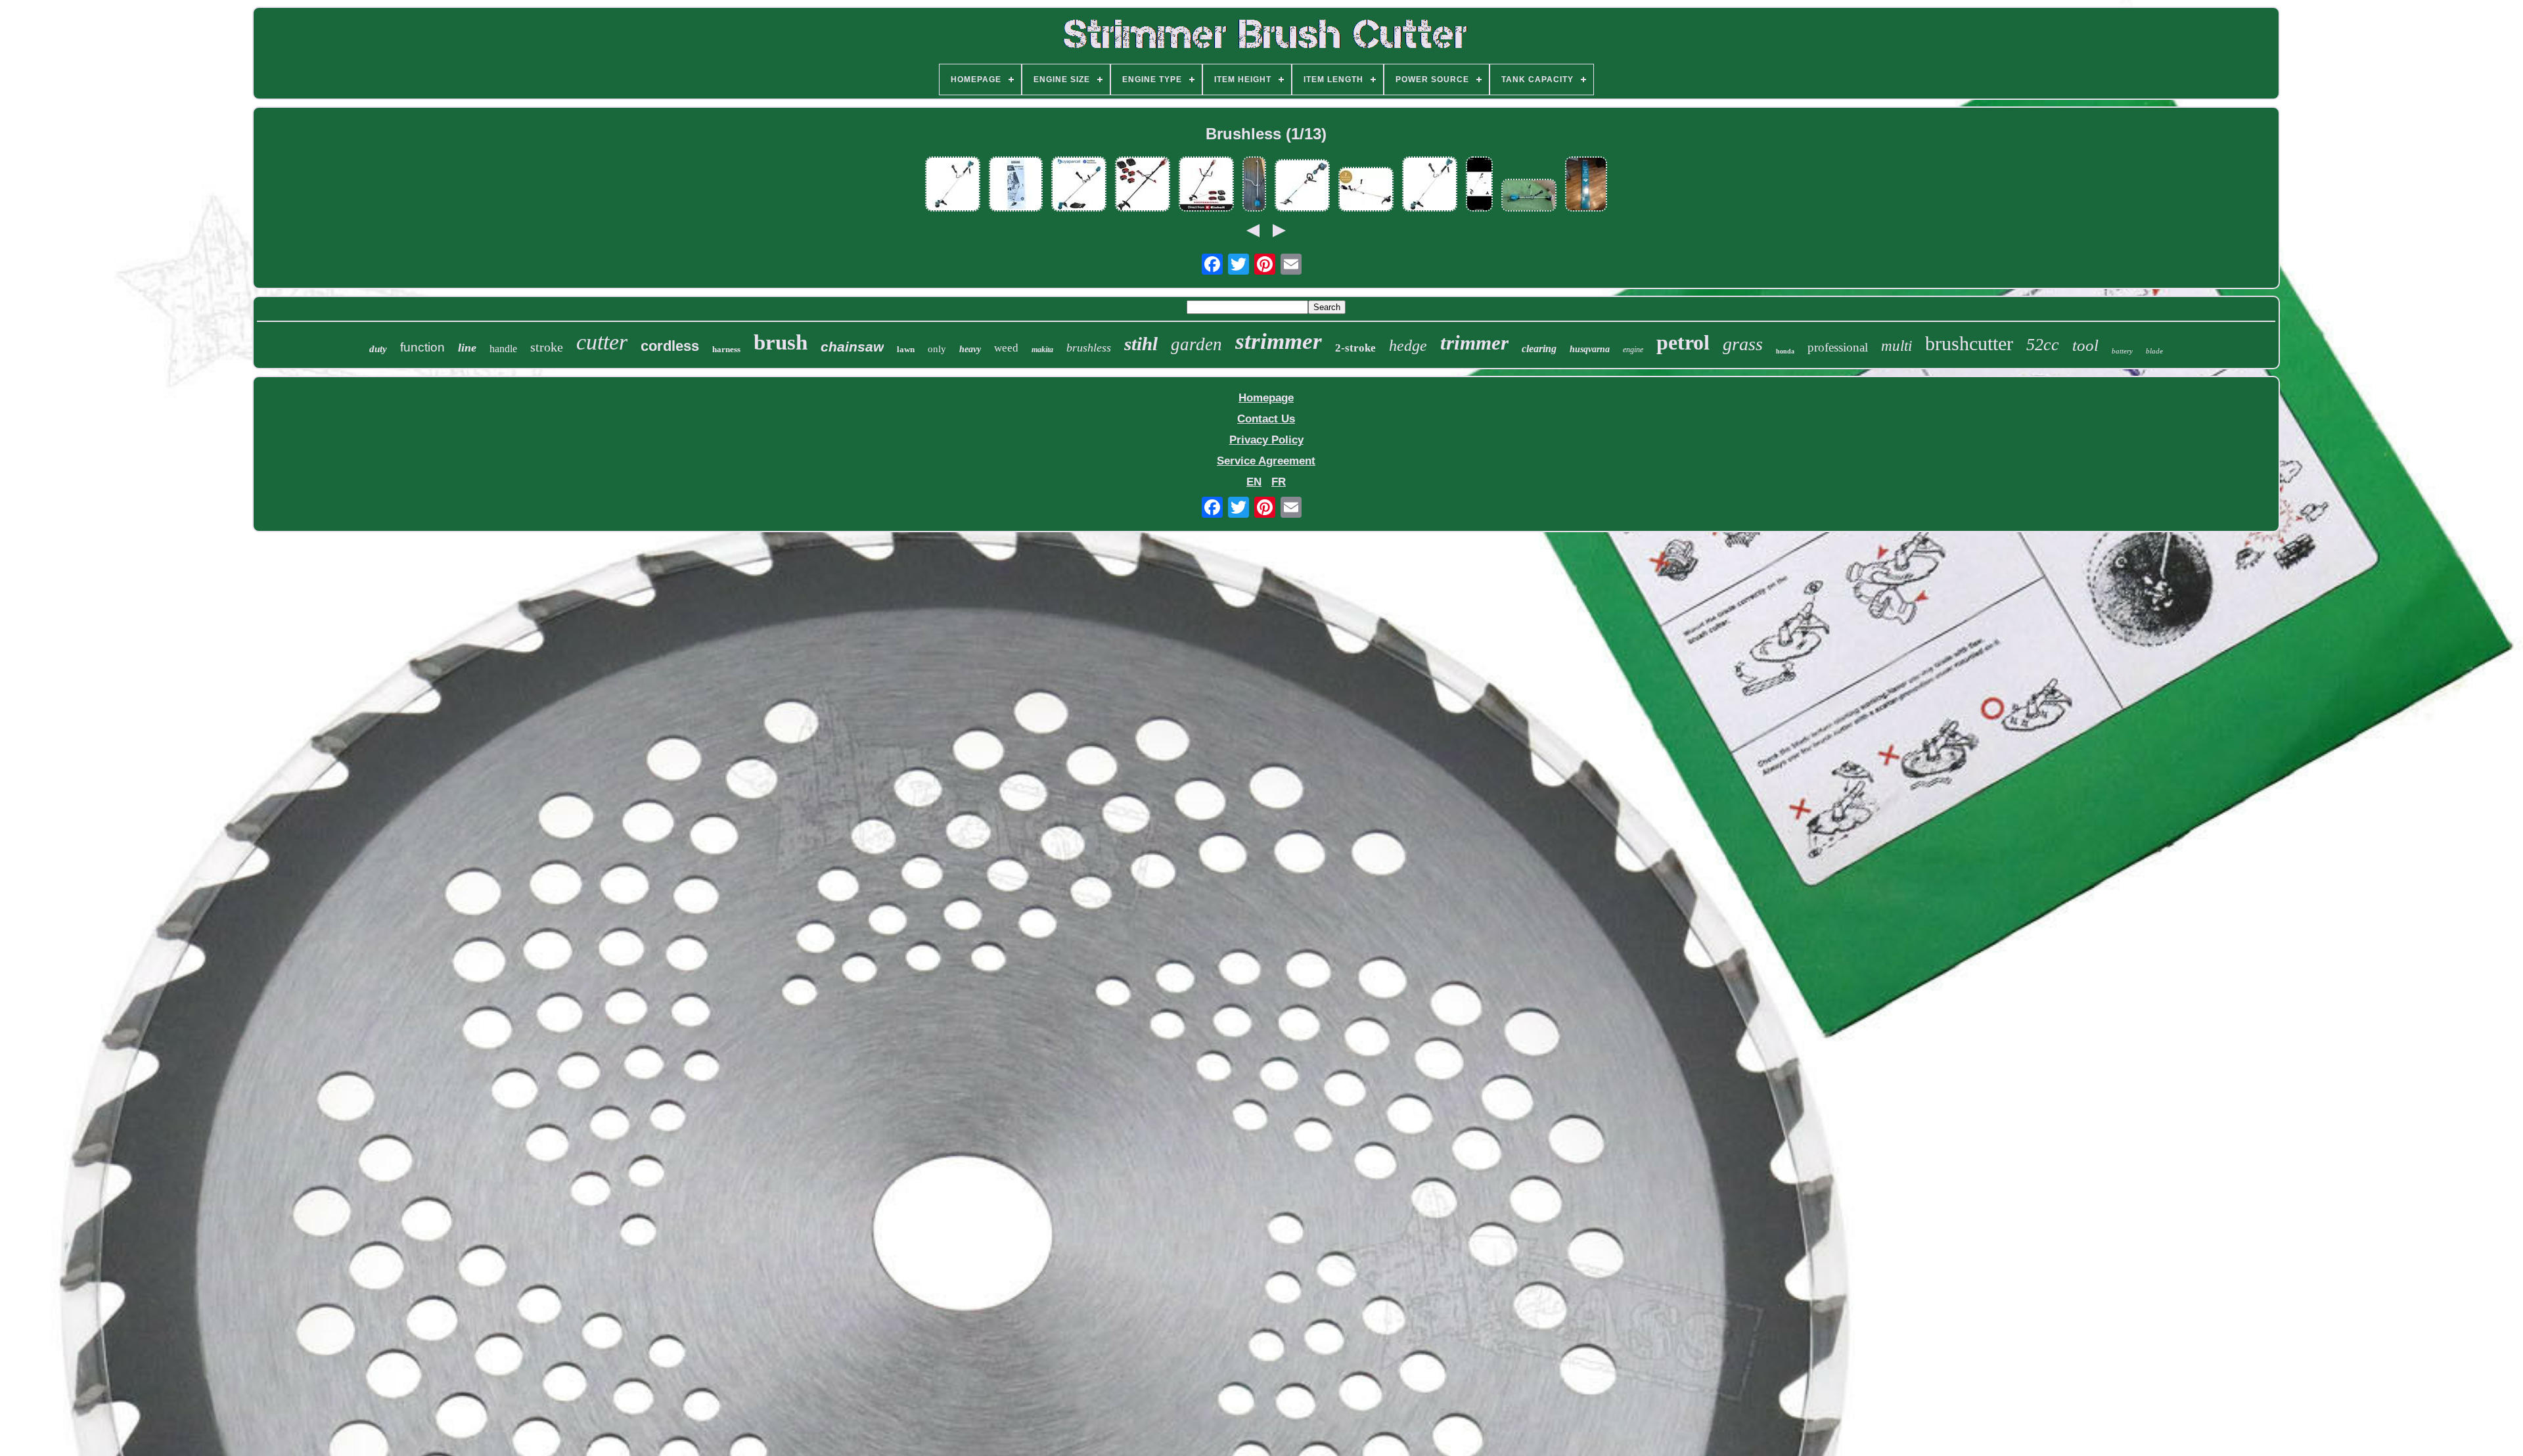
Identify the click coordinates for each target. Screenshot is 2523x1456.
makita (1042, 350)
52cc (2043, 345)
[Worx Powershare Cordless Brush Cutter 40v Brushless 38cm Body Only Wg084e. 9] (1479, 186)
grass (1743, 344)
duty (378, 349)
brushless (1089, 348)
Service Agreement (1266, 461)
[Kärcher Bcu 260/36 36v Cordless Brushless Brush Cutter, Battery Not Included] (1016, 186)
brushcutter (1969, 343)
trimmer (1474, 343)
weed (1006, 348)
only (937, 349)
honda (1785, 351)
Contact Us (1266, 419)
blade (2154, 351)
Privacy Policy (1266, 440)
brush (781, 342)
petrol (1683, 342)
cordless (670, 346)
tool (2085, 345)
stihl (1141, 344)
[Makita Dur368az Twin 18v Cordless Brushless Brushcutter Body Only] (953, 186)
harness (726, 349)
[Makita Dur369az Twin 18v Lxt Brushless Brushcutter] (1586, 186)
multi (1897, 346)
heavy (970, 349)
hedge (1408, 346)
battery (2122, 351)
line (467, 348)
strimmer (1279, 341)
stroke (547, 347)
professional (1838, 347)
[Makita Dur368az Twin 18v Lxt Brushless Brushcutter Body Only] (1430, 186)
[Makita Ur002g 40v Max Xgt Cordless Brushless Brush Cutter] (1254, 186)
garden (1196, 344)
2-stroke (1355, 348)
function (422, 347)
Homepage (1266, 398)
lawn (906, 349)
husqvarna (1590, 349)
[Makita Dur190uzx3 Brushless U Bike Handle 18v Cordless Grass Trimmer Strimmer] (1079, 186)
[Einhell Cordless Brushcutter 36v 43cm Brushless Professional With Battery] (1206, 186)
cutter (602, 342)
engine (1633, 350)
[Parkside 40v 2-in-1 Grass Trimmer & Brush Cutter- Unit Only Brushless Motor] (1366, 191)
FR (1279, 482)
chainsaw (852, 347)
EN (1254, 482)
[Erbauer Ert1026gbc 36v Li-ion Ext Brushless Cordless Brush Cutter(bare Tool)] (1302, 187)
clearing (1539, 349)
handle (503, 349)
